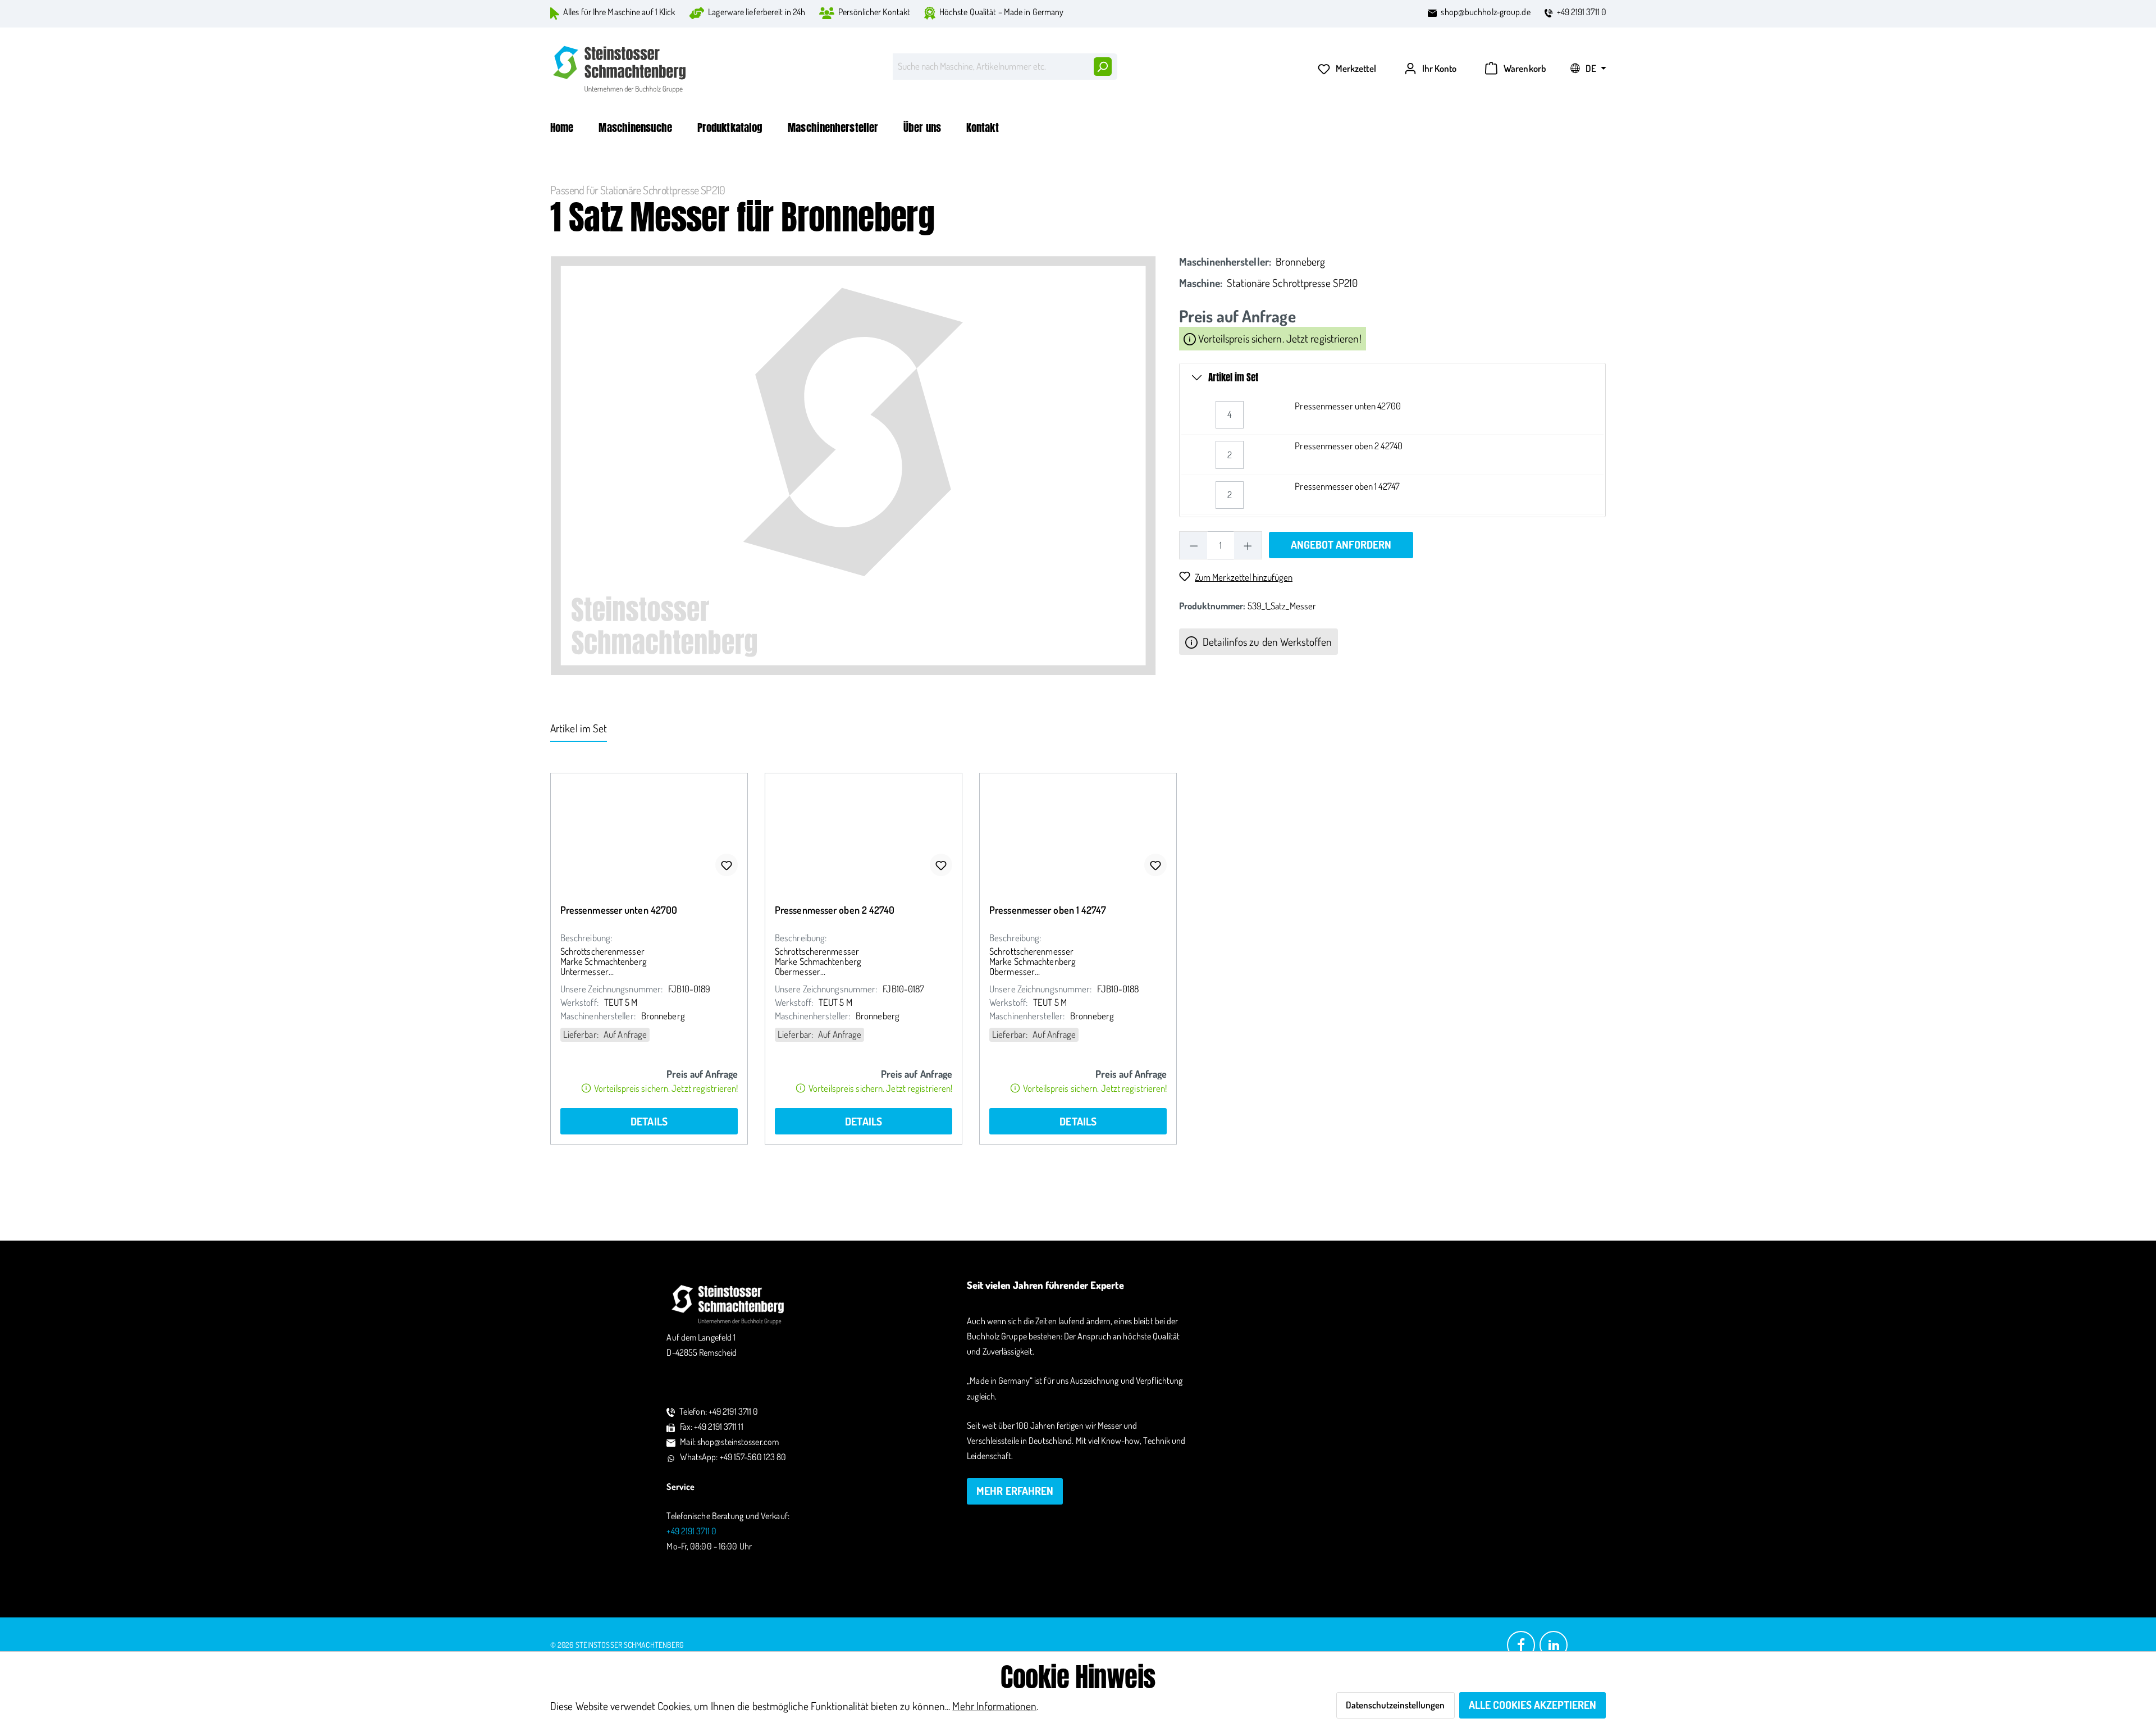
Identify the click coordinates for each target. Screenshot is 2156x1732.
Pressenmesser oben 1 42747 (1347, 486)
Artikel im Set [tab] (579, 728)
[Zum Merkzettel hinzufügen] (727, 865)
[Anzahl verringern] (1193, 545)
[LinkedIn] (1554, 1644)
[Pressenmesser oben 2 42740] (864, 829)
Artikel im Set (1233, 377)
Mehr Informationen (994, 1706)
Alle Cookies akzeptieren (1533, 1705)
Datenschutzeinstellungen (1395, 1705)
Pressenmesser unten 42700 (1348, 406)
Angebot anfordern (1341, 544)
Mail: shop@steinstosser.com (729, 1442)
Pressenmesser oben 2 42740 (1349, 446)
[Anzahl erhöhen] (1248, 545)
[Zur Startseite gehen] (620, 69)
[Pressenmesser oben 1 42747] (1078, 829)
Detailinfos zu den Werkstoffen (1266, 642)
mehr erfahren (1015, 1491)
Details (649, 1121)
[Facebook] (1521, 1644)
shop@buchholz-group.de (1485, 12)
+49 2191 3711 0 (1582, 12)
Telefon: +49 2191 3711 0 (719, 1411)
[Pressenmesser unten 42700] (649, 829)
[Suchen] (1102, 67)
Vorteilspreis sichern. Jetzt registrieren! (1278, 339)
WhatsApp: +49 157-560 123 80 (733, 1457)
